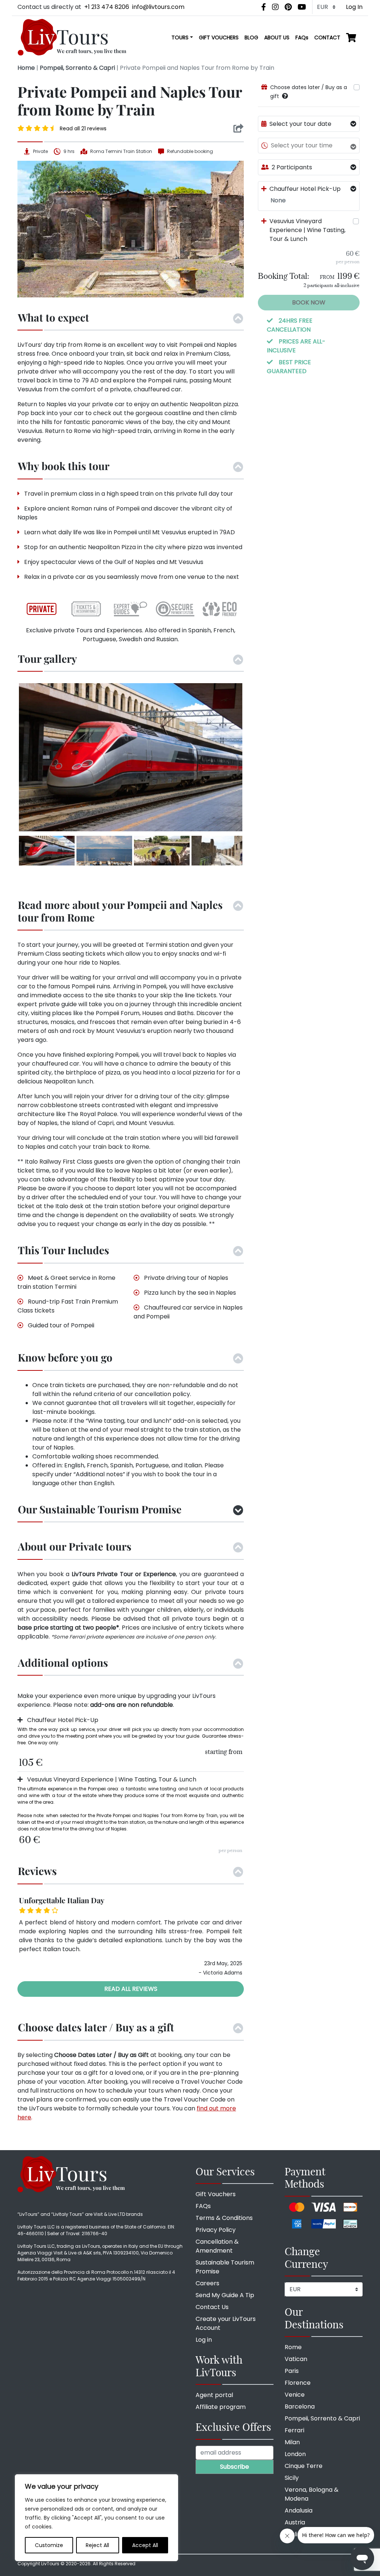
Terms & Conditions (224, 2218)
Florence (298, 2383)
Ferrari (294, 2430)
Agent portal (214, 2395)
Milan (292, 2442)
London (295, 2454)
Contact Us (212, 2307)
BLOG (251, 38)
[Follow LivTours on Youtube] (302, 7)
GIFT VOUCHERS (219, 38)
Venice (295, 2395)
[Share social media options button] (238, 128)
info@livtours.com (158, 7)
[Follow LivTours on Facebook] (264, 7)
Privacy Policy (216, 2230)
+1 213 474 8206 (107, 7)
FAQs (302, 38)
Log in (204, 2340)
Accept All (145, 2545)
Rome (293, 2347)
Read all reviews (131, 1989)
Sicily (292, 2478)
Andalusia (299, 2510)
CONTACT (327, 38)
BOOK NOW (309, 302)
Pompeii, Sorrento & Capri (77, 68)
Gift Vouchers (216, 2194)
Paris (292, 2371)
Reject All (97, 2545)
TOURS (180, 38)
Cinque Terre (304, 2466)
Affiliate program (221, 2407)
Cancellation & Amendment (217, 2246)
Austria (295, 2522)
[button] (285, 96)
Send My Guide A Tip (225, 2295)
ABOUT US (277, 38)
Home (26, 68)
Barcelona (300, 2407)
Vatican (296, 2359)
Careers (207, 2283)
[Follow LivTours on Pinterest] (288, 7)
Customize (49, 2545)
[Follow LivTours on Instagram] (275, 7)
